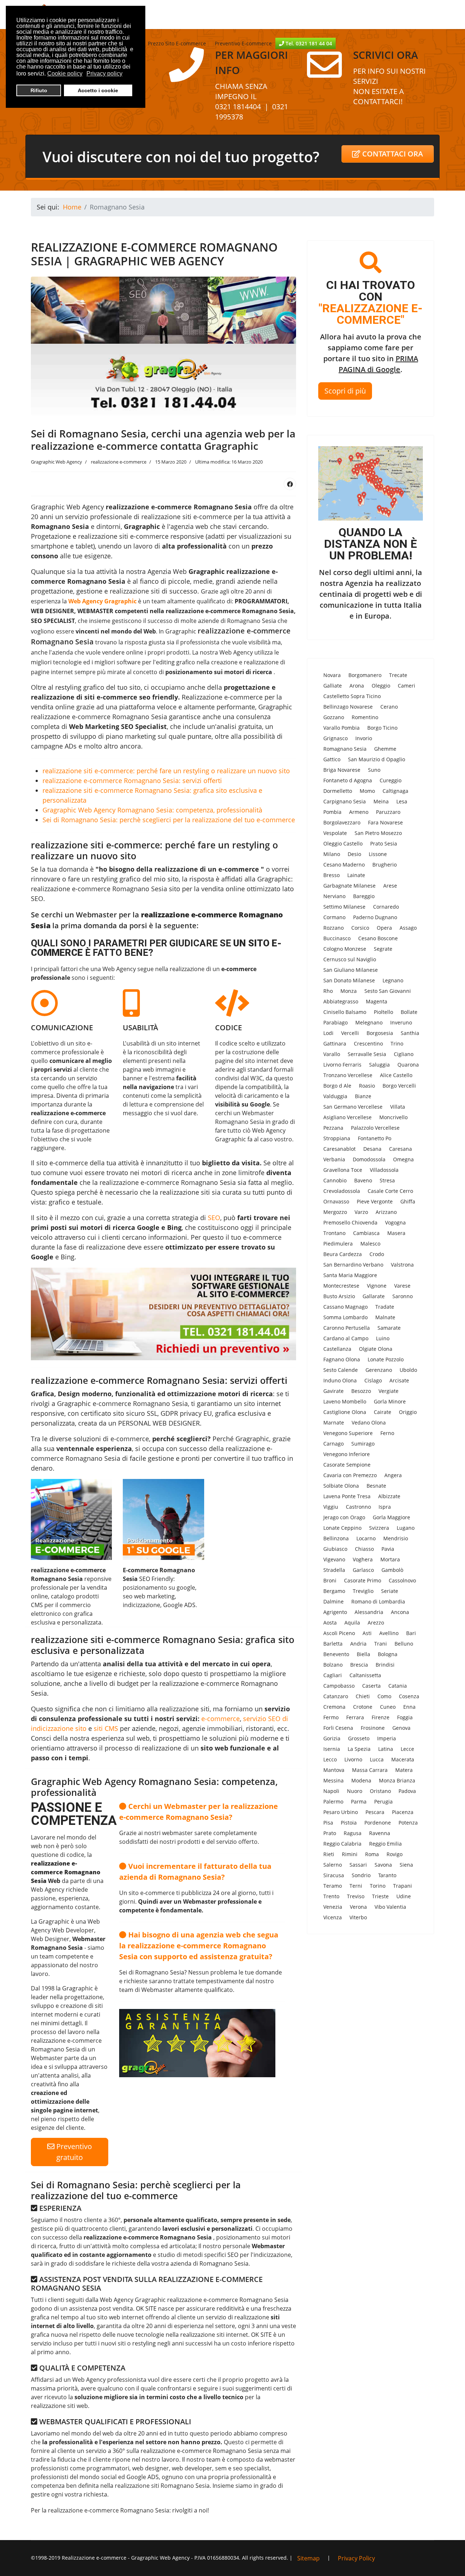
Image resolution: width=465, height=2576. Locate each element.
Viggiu (331, 1507)
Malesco (370, 1244)
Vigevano (334, 1559)
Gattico (332, 759)
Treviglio (363, 1591)
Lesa (402, 801)
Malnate (385, 1317)
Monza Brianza (397, 1780)
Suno (374, 770)
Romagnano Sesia (345, 749)
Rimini (350, 1854)
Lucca (377, 1759)
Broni (330, 1580)
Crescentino (368, 1044)
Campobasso (339, 1686)
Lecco (330, 1759)
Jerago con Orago (344, 1517)
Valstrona (402, 1265)
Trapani (403, 1886)
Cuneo (388, 1707)
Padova (407, 1791)
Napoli (331, 1791)
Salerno (333, 1865)
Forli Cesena (338, 1728)
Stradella (334, 1570)
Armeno (359, 812)
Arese (390, 886)
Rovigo (395, 1854)
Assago (408, 928)
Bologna (388, 1654)
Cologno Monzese (345, 949)
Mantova (334, 1770)
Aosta (330, 1623)
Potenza (408, 1823)
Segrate (383, 949)
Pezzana (333, 1128)
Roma (372, 1854)
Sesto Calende (341, 1370)
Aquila (352, 1623)
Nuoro (355, 1791)
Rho (328, 991)
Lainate (356, 875)
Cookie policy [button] (65, 74)
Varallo (332, 1054)
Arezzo (376, 1623)
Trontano (334, 1233)
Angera (393, 1475)
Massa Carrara (370, 1770)
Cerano (389, 707)
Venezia (333, 1907)
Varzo (361, 1212)
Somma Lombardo (345, 1317)
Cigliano (404, 1054)
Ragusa (353, 1833)
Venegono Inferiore (347, 1454)
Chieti (363, 1696)
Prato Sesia (384, 843)
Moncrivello (393, 1117)
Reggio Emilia (385, 1844)
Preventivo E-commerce (242, 43)
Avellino (389, 1633)
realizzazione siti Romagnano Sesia (162, 2486)
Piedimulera (338, 1244)
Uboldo (408, 1370)
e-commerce (130, 1439)
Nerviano (334, 896)
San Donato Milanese (349, 980)
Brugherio (385, 865)
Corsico (360, 928)
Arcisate (399, 1380)
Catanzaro (336, 1696)
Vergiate (389, 1391)
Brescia (359, 1665)
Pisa (328, 1823)
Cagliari (333, 1675)
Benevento (336, 1654)
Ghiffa (408, 1201)
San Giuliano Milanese (351, 970)
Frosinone (373, 1728)
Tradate (385, 1307)
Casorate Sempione (347, 1465)
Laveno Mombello (345, 1401)
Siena (406, 1865)
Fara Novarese (385, 822)
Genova (401, 1728)
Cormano (334, 917)
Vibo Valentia (390, 1907)
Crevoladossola (342, 1191)
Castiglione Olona (345, 1412)
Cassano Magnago (345, 1307)
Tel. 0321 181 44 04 (308, 43)
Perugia (383, 1801)
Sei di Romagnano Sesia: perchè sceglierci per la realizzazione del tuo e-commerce (169, 820)
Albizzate (389, 1496)
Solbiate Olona (341, 1486)
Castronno (358, 1507)
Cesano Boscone (378, 938)
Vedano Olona (369, 1422)
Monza (349, 991)
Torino (378, 1886)
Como (384, 1696)
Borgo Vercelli (399, 1086)
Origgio (408, 1412)
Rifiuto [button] (39, 90)
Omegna (403, 1159)
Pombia (332, 812)
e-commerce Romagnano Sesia (140, 1403)
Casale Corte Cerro (390, 1191)
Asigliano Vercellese (347, 1117)
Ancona (400, 1612)
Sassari (358, 1865)
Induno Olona (340, 1380)
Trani (381, 1644)
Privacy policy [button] (104, 74)
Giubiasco (335, 1549)
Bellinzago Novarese (348, 707)
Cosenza (409, 1696)
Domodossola (369, 1159)
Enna (409, 1707)
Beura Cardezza (343, 1254)
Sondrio (361, 1875)
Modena (361, 1780)
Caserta (371, 1686)
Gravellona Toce (343, 1170)
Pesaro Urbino (341, 1812)
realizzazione (106, 1247)
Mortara (390, 1559)
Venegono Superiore (348, 1433)
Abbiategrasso (341, 1001)
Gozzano (334, 717)
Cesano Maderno (344, 865)
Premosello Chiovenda (350, 1222)
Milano (332, 854)
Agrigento (335, 1612)
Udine (404, 1896)
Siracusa (334, 1875)
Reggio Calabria (342, 1844)
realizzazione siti (135, 591)
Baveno (363, 1180)
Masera (396, 1233)
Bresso (331, 875)
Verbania (334, 1159)
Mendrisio (396, 1538)
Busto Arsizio (339, 1296)
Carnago (333, 1444)
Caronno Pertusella (347, 1328)
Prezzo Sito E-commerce (177, 43)
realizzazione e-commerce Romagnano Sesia (99, 717)
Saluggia (379, 1065)
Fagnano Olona (342, 1359)
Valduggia (335, 1096)
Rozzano (333, 928)
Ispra (385, 1507)
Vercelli (350, 1033)
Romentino (365, 717)
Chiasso (364, 1549)
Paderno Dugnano (375, 917)
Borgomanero (365, 675)
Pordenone (378, 1823)
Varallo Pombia (341, 728)
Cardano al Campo (346, 1338)
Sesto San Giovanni (388, 991)
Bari (411, 1633)
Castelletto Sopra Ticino (352, 696)
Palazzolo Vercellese (375, 1128)
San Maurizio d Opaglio (377, 759)
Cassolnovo (402, 1580)
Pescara (375, 1812)
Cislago (373, 1380)
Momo (367, 791)
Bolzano (333, 1665)
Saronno (403, 1296)
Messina (333, 1780)
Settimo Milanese (344, 907)
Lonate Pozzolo (386, 1359)
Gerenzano (379, 1370)
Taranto (387, 1875)
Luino (383, 1338)
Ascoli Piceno (339, 1633)
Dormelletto (338, 791)
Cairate (383, 1412)
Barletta (333, 1644)
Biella (363, 1654)
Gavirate (333, 1391)
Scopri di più (345, 391)
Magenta (377, 1001)
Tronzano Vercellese (348, 1075)
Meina (381, 801)
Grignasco (335, 738)
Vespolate (335, 833)
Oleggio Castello (343, 843)
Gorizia (332, 1738)
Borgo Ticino (382, 728)
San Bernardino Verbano (353, 1265)
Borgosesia (380, 1033)
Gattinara (335, 1044)
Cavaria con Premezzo (350, 1475)
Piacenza (403, 1812)
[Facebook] (290, 484)
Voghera (363, 1559)
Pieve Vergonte (375, 1201)
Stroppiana (337, 1138)
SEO (214, 1218)
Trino (397, 1044)
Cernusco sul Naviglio (350, 959)
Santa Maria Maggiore (350, 1275)
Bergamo (334, 1591)
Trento (331, 1896)
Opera (384, 928)
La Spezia (359, 1749)
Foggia (405, 1717)
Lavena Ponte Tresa (347, 1496)
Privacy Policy (356, 2558)
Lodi (328, 1033)
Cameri (407, 686)
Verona (358, 1907)
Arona (357, 686)
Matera (404, 1770)
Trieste (380, 1896)
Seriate (390, 1591)
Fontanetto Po (375, 1138)
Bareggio (364, 896)
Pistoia (349, 1823)
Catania (398, 1686)
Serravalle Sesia (367, 1054)
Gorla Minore (390, 1401)
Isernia (332, 1749)
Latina (386, 1749)
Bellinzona (336, 1538)
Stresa (387, 1180)
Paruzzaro (388, 812)
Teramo (333, 1886)
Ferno (387, 1433)
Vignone (377, 1286)
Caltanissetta (365, 1675)
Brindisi (385, 1665)
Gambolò (392, 1570)
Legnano (393, 980)
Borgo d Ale (337, 1086)
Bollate (409, 1012)
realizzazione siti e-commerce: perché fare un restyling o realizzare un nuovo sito (166, 771)
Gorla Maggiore (391, 1517)
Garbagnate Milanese (349, 886)
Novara (332, 675)
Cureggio (391, 780)
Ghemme (385, 749)
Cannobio (335, 1180)
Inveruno (401, 1022)
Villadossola (384, 1170)
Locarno (366, 1538)
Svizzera (379, 1528)
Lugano (406, 1528)
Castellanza (337, 1349)
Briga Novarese (342, 770)
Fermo (331, 1717)
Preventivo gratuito (73, 2152)
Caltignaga (395, 791)
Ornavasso (336, 1201)
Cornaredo (386, 907)
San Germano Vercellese (353, 1107)
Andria (358, 1644)
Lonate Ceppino (342, 1528)
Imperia (387, 1738)
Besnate (376, 1486)
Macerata (403, 1759)
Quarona (408, 1065)
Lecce (407, 1749)
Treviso (356, 1896)
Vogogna (395, 1222)
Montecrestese (341, 1286)
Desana (372, 1149)
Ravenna (380, 1833)
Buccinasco (337, 938)
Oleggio (381, 686)
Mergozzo (335, 1212)
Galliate (333, 686)
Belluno (404, 1644)
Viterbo (358, 1917)
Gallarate (374, 1296)
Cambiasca (366, 1233)
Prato (330, 1833)
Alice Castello (396, 1075)
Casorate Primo (363, 1580)
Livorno (353, 1759)
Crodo (377, 1254)
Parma (359, 1801)
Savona (383, 1865)
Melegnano (369, 1022)
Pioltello (383, 1012)
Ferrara (355, 1717)
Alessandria (369, 1612)
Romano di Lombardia (378, 1601)
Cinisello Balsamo (345, 1012)
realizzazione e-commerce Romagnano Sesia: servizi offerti (132, 780)
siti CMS (106, 1728)
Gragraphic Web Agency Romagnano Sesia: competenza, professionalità (152, 810)
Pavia (388, 1549)
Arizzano (386, 1212)
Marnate (334, 1422)
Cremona (334, 1707)
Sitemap (308, 2558)
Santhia (410, 1033)
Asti (367, 1633)
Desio (354, 854)
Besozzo (361, 1391)
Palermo (333, 1801)
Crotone (363, 1707)
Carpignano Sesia (345, 801)
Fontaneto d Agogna (348, 780)
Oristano (380, 1791)
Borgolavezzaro (342, 822)
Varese (402, 1286)
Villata (398, 1107)
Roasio (367, 1086)
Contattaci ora (392, 154)
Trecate (398, 675)
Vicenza (333, 1917)
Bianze (363, 1096)
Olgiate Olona (376, 1349)
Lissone (378, 854)
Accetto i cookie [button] (98, 90)
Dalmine (333, 1601)
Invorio (364, 738)
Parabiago (335, 1022)
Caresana (401, 1149)
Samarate (389, 1328)
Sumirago (363, 1444)
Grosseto (359, 1738)
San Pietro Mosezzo (378, 833)
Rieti (329, 1854)
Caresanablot (339, 1149)
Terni (356, 1886)
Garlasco (363, 1570)
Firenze (381, 1717)
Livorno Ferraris (342, 1065)
